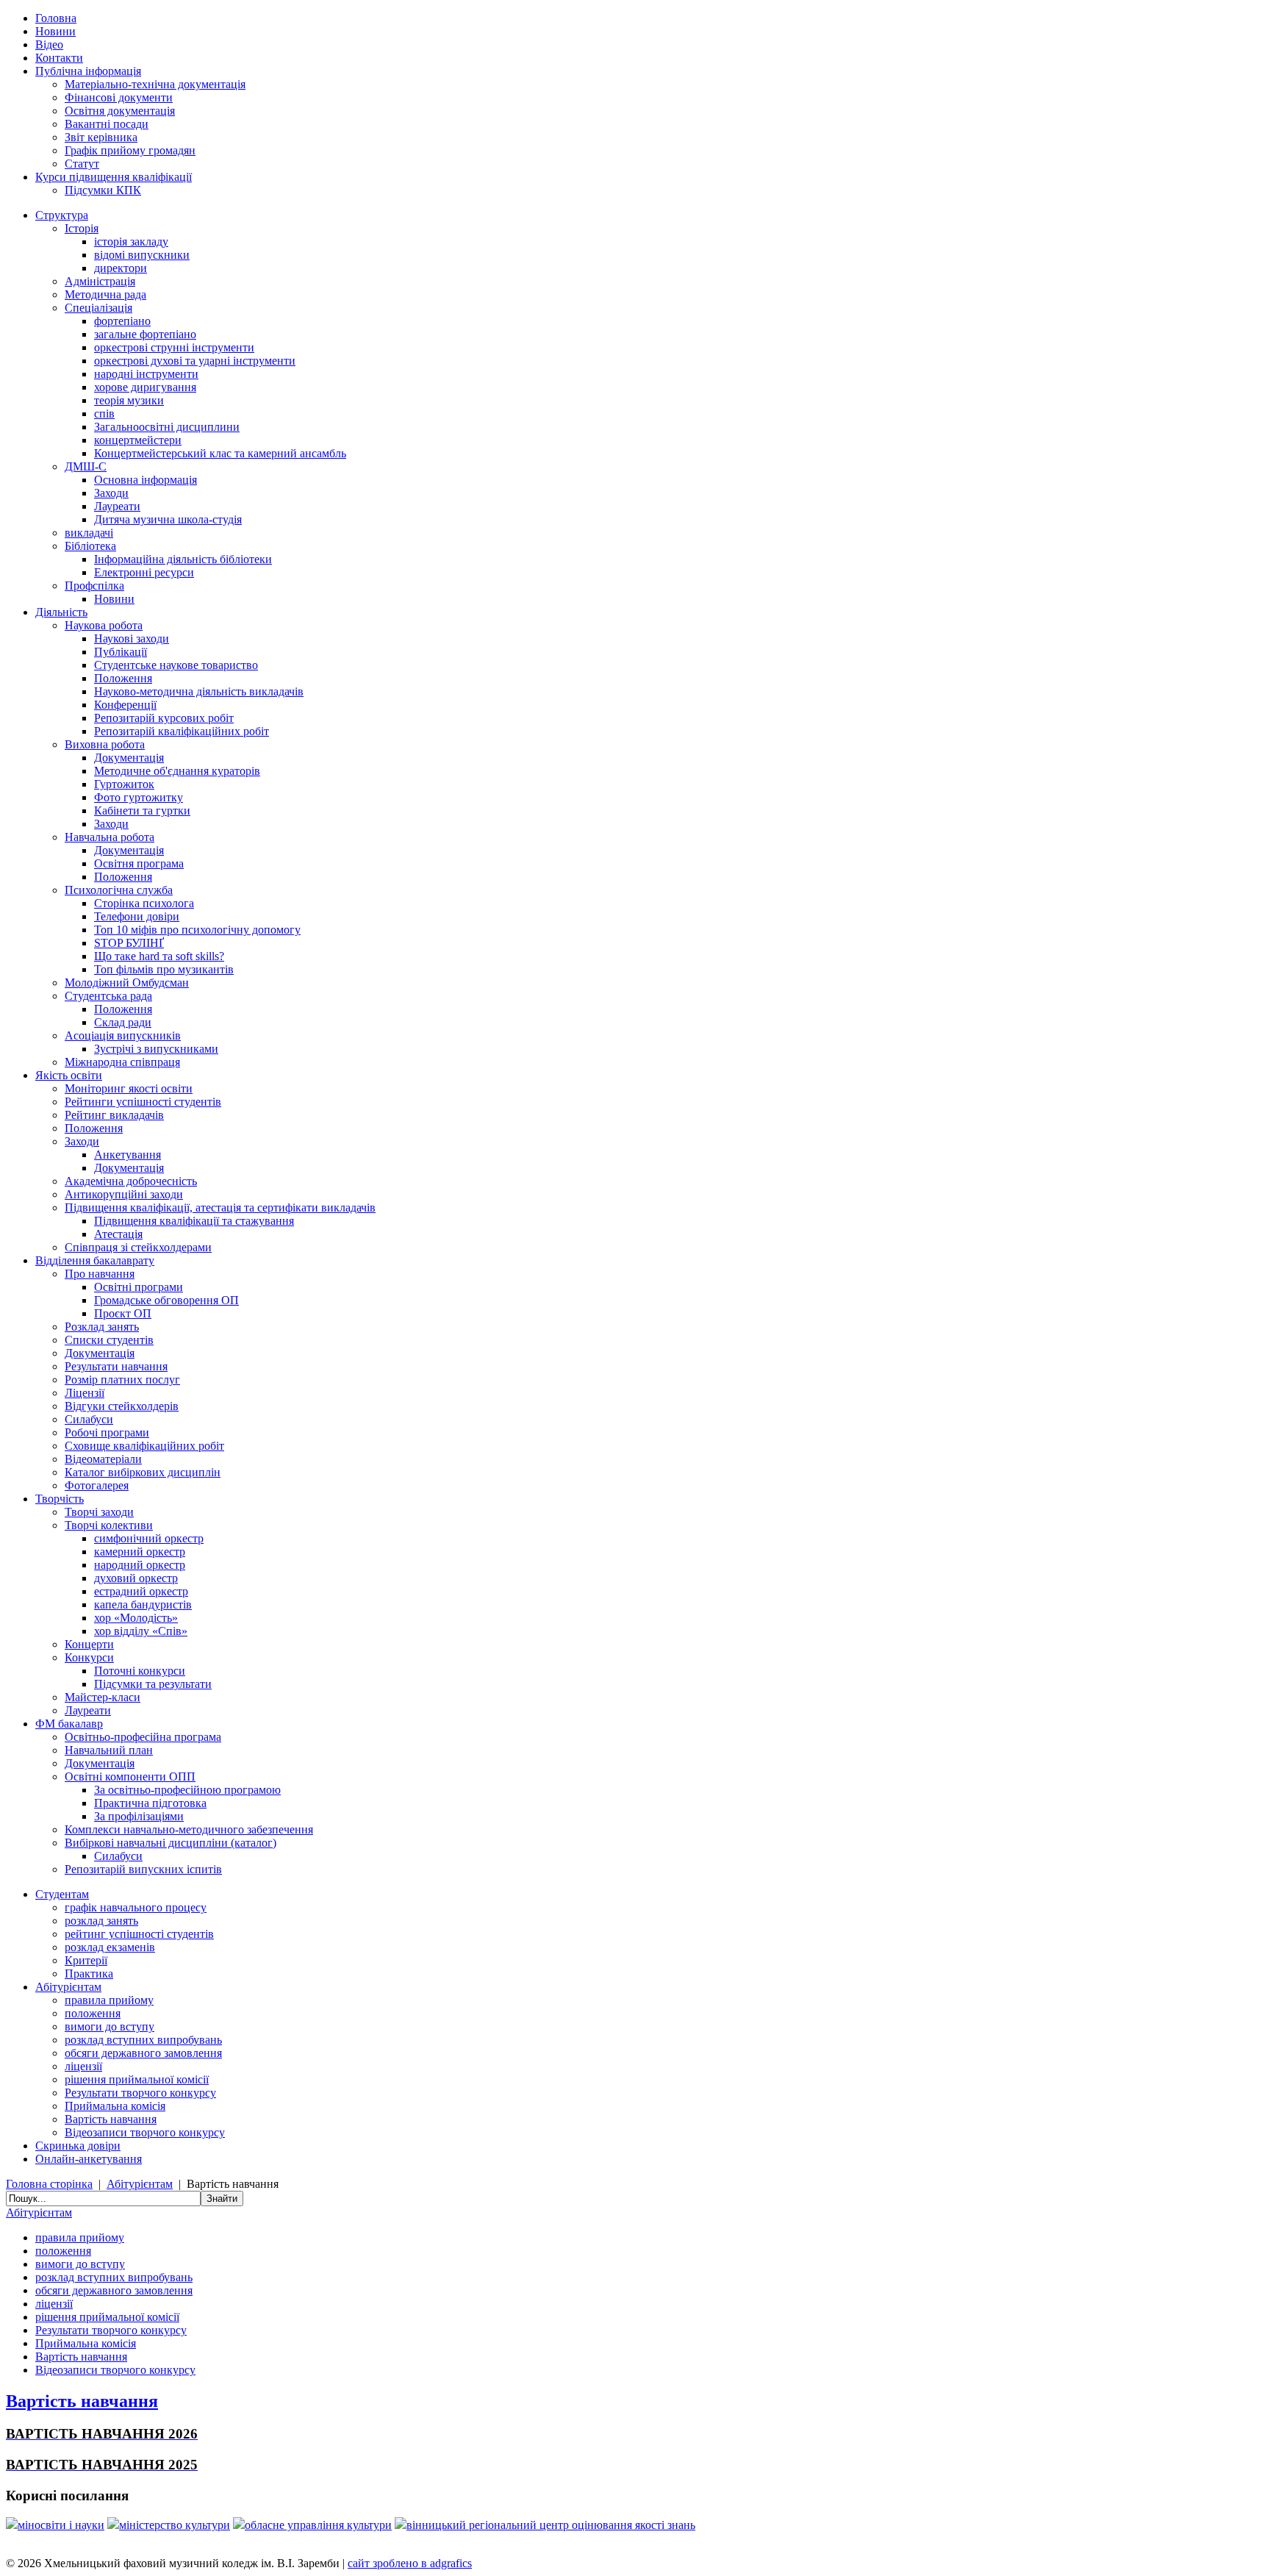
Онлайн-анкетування (89, 2159)
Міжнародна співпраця (122, 1062)
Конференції (125, 705)
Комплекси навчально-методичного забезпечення (189, 1829)
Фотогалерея (97, 1485)
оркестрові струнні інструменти (174, 347)
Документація (129, 758)
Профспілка (94, 586)
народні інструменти (146, 374)
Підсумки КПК (103, 190)
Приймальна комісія (115, 2106)
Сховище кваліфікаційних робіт (144, 1446)
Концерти (89, 1644)
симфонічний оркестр (149, 1538)
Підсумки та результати (153, 1684)
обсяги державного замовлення (143, 2053)
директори (121, 268)
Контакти (59, 58)
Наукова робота (104, 625)
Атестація (118, 1234)
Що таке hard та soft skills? (159, 956)
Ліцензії (85, 1393)
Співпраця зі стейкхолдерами (138, 1247)
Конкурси (89, 1657)
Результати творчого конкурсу (140, 2093)
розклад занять (101, 1921)
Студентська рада (108, 996)
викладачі (89, 533)
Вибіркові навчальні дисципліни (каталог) (171, 1843)
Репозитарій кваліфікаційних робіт (182, 731)
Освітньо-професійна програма (143, 1737)
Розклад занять (102, 1327)
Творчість (60, 1499)
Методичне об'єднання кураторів (177, 771)
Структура (62, 215)
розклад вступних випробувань (143, 2040)
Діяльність (61, 612)
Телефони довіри (137, 916)
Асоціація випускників (123, 1035)
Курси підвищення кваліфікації (114, 177)
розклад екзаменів (110, 1947)
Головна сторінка (49, 2184)
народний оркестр (140, 1565)
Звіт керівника (101, 137)
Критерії (86, 1960)
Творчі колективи (109, 1525)
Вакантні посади (107, 124)
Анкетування (128, 1155)
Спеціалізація (98, 308)
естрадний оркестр (141, 1591)
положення (93, 2013)
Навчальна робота (110, 837)
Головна (56, 18)
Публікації (121, 652)
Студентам (62, 1894)
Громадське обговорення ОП (166, 1300)
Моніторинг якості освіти (129, 1088)
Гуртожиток (124, 784)
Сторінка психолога (144, 903)
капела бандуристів (143, 1604)
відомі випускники (142, 255)
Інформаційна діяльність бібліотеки (183, 559)
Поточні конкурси (140, 1671)
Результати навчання (116, 1366)
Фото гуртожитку (139, 797)
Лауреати (117, 506)
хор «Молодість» (136, 1618)
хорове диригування (145, 387)
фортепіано (122, 321)
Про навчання (100, 1274)
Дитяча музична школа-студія (168, 519)
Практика (89, 1974)
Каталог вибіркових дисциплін (143, 1472)
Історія (82, 228)
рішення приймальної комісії (137, 2079)
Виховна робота (105, 744)
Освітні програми (139, 1287)
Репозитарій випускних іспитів (143, 1869)
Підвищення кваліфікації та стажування (194, 1221)
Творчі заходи (99, 1512)
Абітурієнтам (68, 1987)
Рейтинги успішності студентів (143, 1102)
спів (104, 414)
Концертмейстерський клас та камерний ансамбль (220, 453)
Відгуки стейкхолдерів (122, 1406)
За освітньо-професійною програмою (187, 1790)
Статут (82, 164)
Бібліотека (90, 546)
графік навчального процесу (136, 1907)
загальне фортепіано (145, 334)
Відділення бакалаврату (95, 1260)
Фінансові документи (119, 97)
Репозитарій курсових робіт (164, 718)
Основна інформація (146, 480)
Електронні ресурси (144, 572)
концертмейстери (138, 440)
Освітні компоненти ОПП (130, 1777)
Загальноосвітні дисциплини (167, 427)
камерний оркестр (140, 1552)
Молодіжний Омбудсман (127, 983)
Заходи (111, 493)
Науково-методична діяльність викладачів (199, 691)
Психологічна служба (119, 890)
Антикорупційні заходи (124, 1194)
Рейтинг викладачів (114, 1115)
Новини (55, 31)
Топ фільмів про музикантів (164, 969)
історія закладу (131, 241)
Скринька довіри (78, 2146)
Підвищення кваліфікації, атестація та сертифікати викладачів (220, 1207)
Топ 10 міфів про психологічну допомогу (197, 930)
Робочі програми (107, 1432)
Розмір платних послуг (122, 1380)
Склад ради (123, 1022)
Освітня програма (139, 863)
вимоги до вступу (110, 2026)
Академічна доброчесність (131, 1181)
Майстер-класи (103, 1697)
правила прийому (109, 2000)
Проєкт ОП (123, 1313)
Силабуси (89, 1419)
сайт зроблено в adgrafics (410, 2563)
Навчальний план (109, 1750)
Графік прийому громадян (130, 150)
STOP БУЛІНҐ (129, 943)
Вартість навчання (111, 2119)
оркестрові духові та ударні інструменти (195, 361)
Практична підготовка (150, 1803)
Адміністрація (100, 281)
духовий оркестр (136, 1578)
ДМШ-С (86, 466)
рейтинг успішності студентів (139, 1934)
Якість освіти (69, 1075)
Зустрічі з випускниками (156, 1049)
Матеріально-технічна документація (155, 84)
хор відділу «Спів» (141, 1631)
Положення (123, 678)
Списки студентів (109, 1340)
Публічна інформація (88, 71)
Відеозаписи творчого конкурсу (145, 2132)
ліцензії (83, 2066)
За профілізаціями (139, 1816)
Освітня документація (120, 111)
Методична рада (105, 294)
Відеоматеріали (103, 1459)
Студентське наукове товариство (176, 665)
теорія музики (129, 400)
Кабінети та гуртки (142, 811)
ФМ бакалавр (69, 1724)
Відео (49, 44)
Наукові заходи (132, 638)
